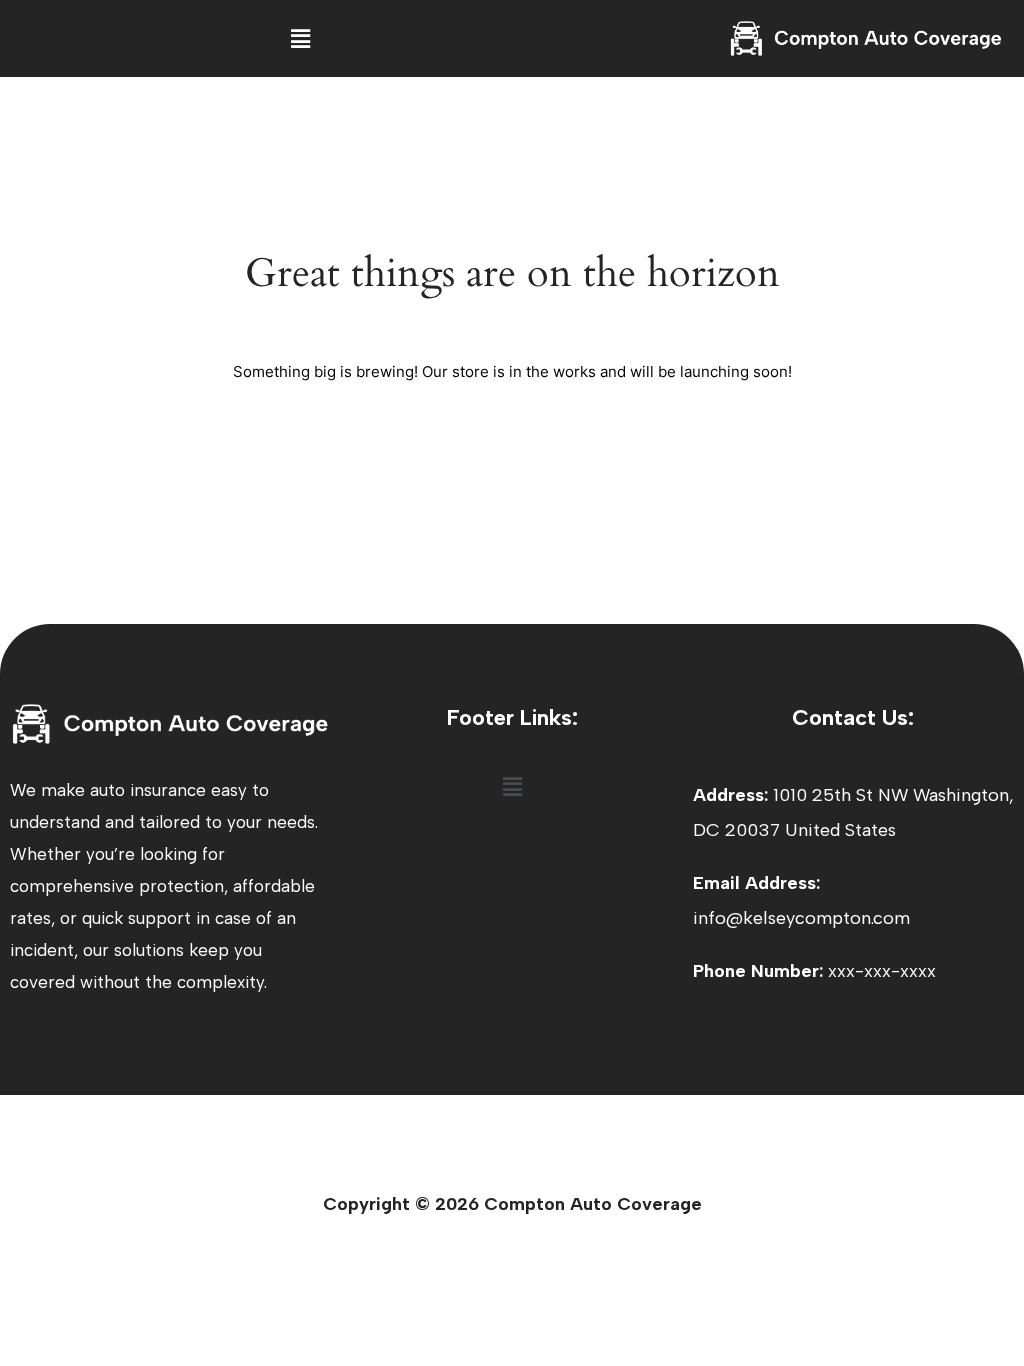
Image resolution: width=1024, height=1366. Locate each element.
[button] (300, 38)
